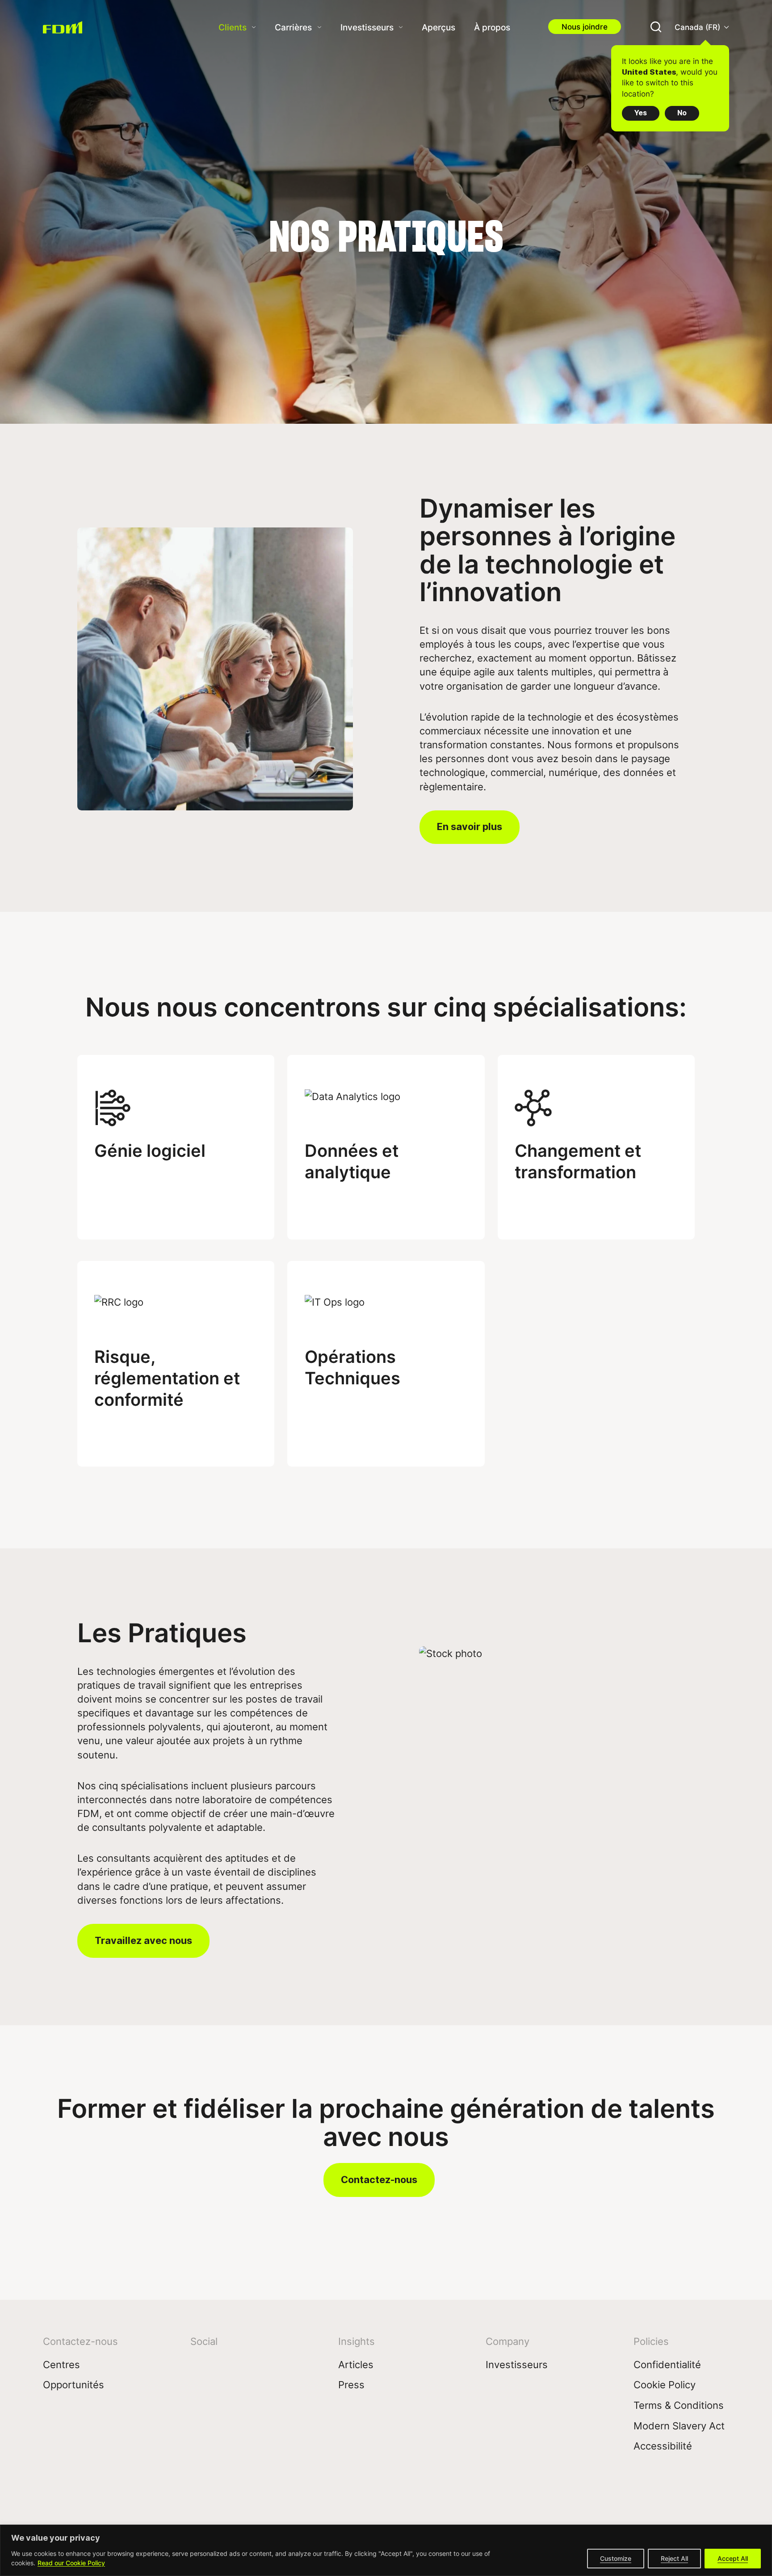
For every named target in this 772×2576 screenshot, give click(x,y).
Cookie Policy (665, 2384)
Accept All (733, 2558)
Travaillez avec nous (143, 1940)
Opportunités (73, 2384)
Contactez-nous (379, 2180)
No (682, 113)
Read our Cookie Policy (71, 2563)
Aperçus (438, 27)
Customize (616, 2558)
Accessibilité (663, 2446)
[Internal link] (67, 27)
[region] (386, 2550)
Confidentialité (667, 2364)
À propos (492, 27)
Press (351, 2384)
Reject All (674, 2558)
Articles (356, 2364)
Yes (641, 113)
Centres (61, 2364)
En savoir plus (470, 826)
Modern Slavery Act (679, 2426)
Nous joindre (585, 27)
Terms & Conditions (679, 2405)
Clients (233, 27)
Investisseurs (367, 27)
